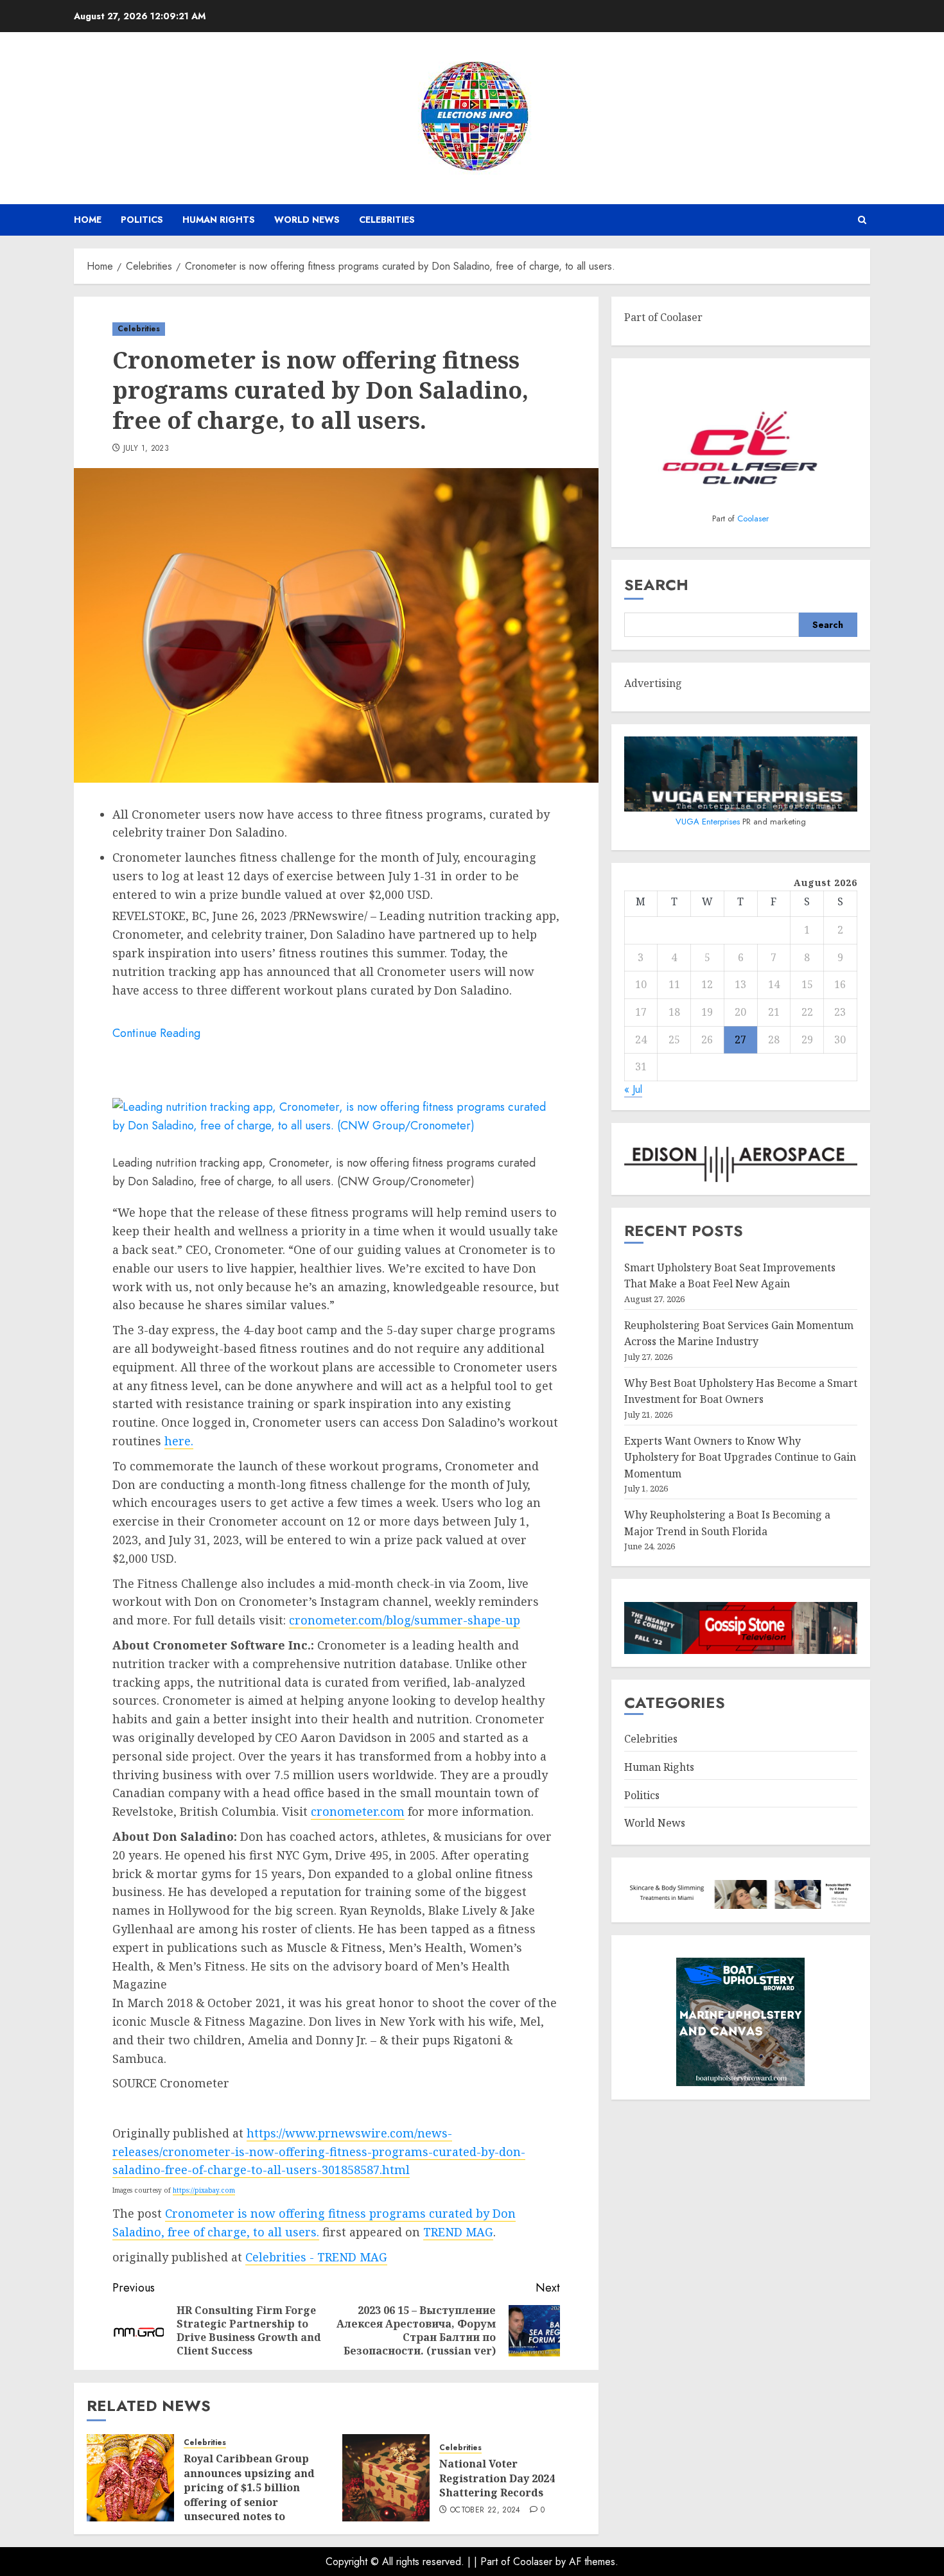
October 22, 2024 (485, 2511)
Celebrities (387, 220)
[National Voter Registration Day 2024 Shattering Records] (386, 2478)
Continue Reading (156, 1033)
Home (88, 220)
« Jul (633, 1089)
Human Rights (219, 220)
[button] (862, 220)
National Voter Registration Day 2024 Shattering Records (497, 2478)
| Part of (494, 2562)
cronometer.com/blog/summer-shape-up (405, 1620)
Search (656, 585)
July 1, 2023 (146, 449)
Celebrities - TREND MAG (316, 2257)
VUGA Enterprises (709, 822)
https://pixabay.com (204, 2190)
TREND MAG (458, 2232)
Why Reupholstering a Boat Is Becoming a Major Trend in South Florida (727, 1523)
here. (179, 1441)
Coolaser (753, 518)
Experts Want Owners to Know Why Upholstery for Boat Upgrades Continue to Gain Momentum (740, 1457)
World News (307, 220)
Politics (142, 220)
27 (740, 1039)
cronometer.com (358, 1811)
